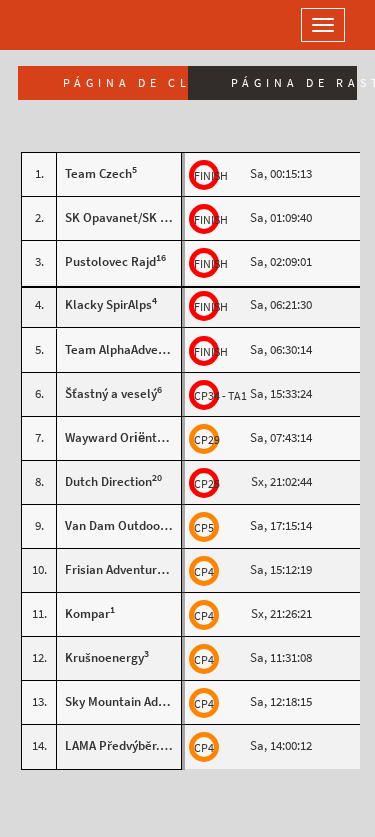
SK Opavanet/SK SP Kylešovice (151, 217)
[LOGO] (80, 25)
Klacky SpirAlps (108, 304)
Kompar (87, 613)
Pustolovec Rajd (110, 261)
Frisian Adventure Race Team (147, 569)
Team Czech (98, 173)
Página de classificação (125, 83)
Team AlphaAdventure (127, 349)
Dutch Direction (108, 481)
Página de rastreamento (294, 83)
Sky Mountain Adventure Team (150, 701)
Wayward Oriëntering (125, 437)
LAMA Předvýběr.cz (118, 745)
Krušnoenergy (104, 657)
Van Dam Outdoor (115, 525)
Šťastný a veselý (111, 393)
